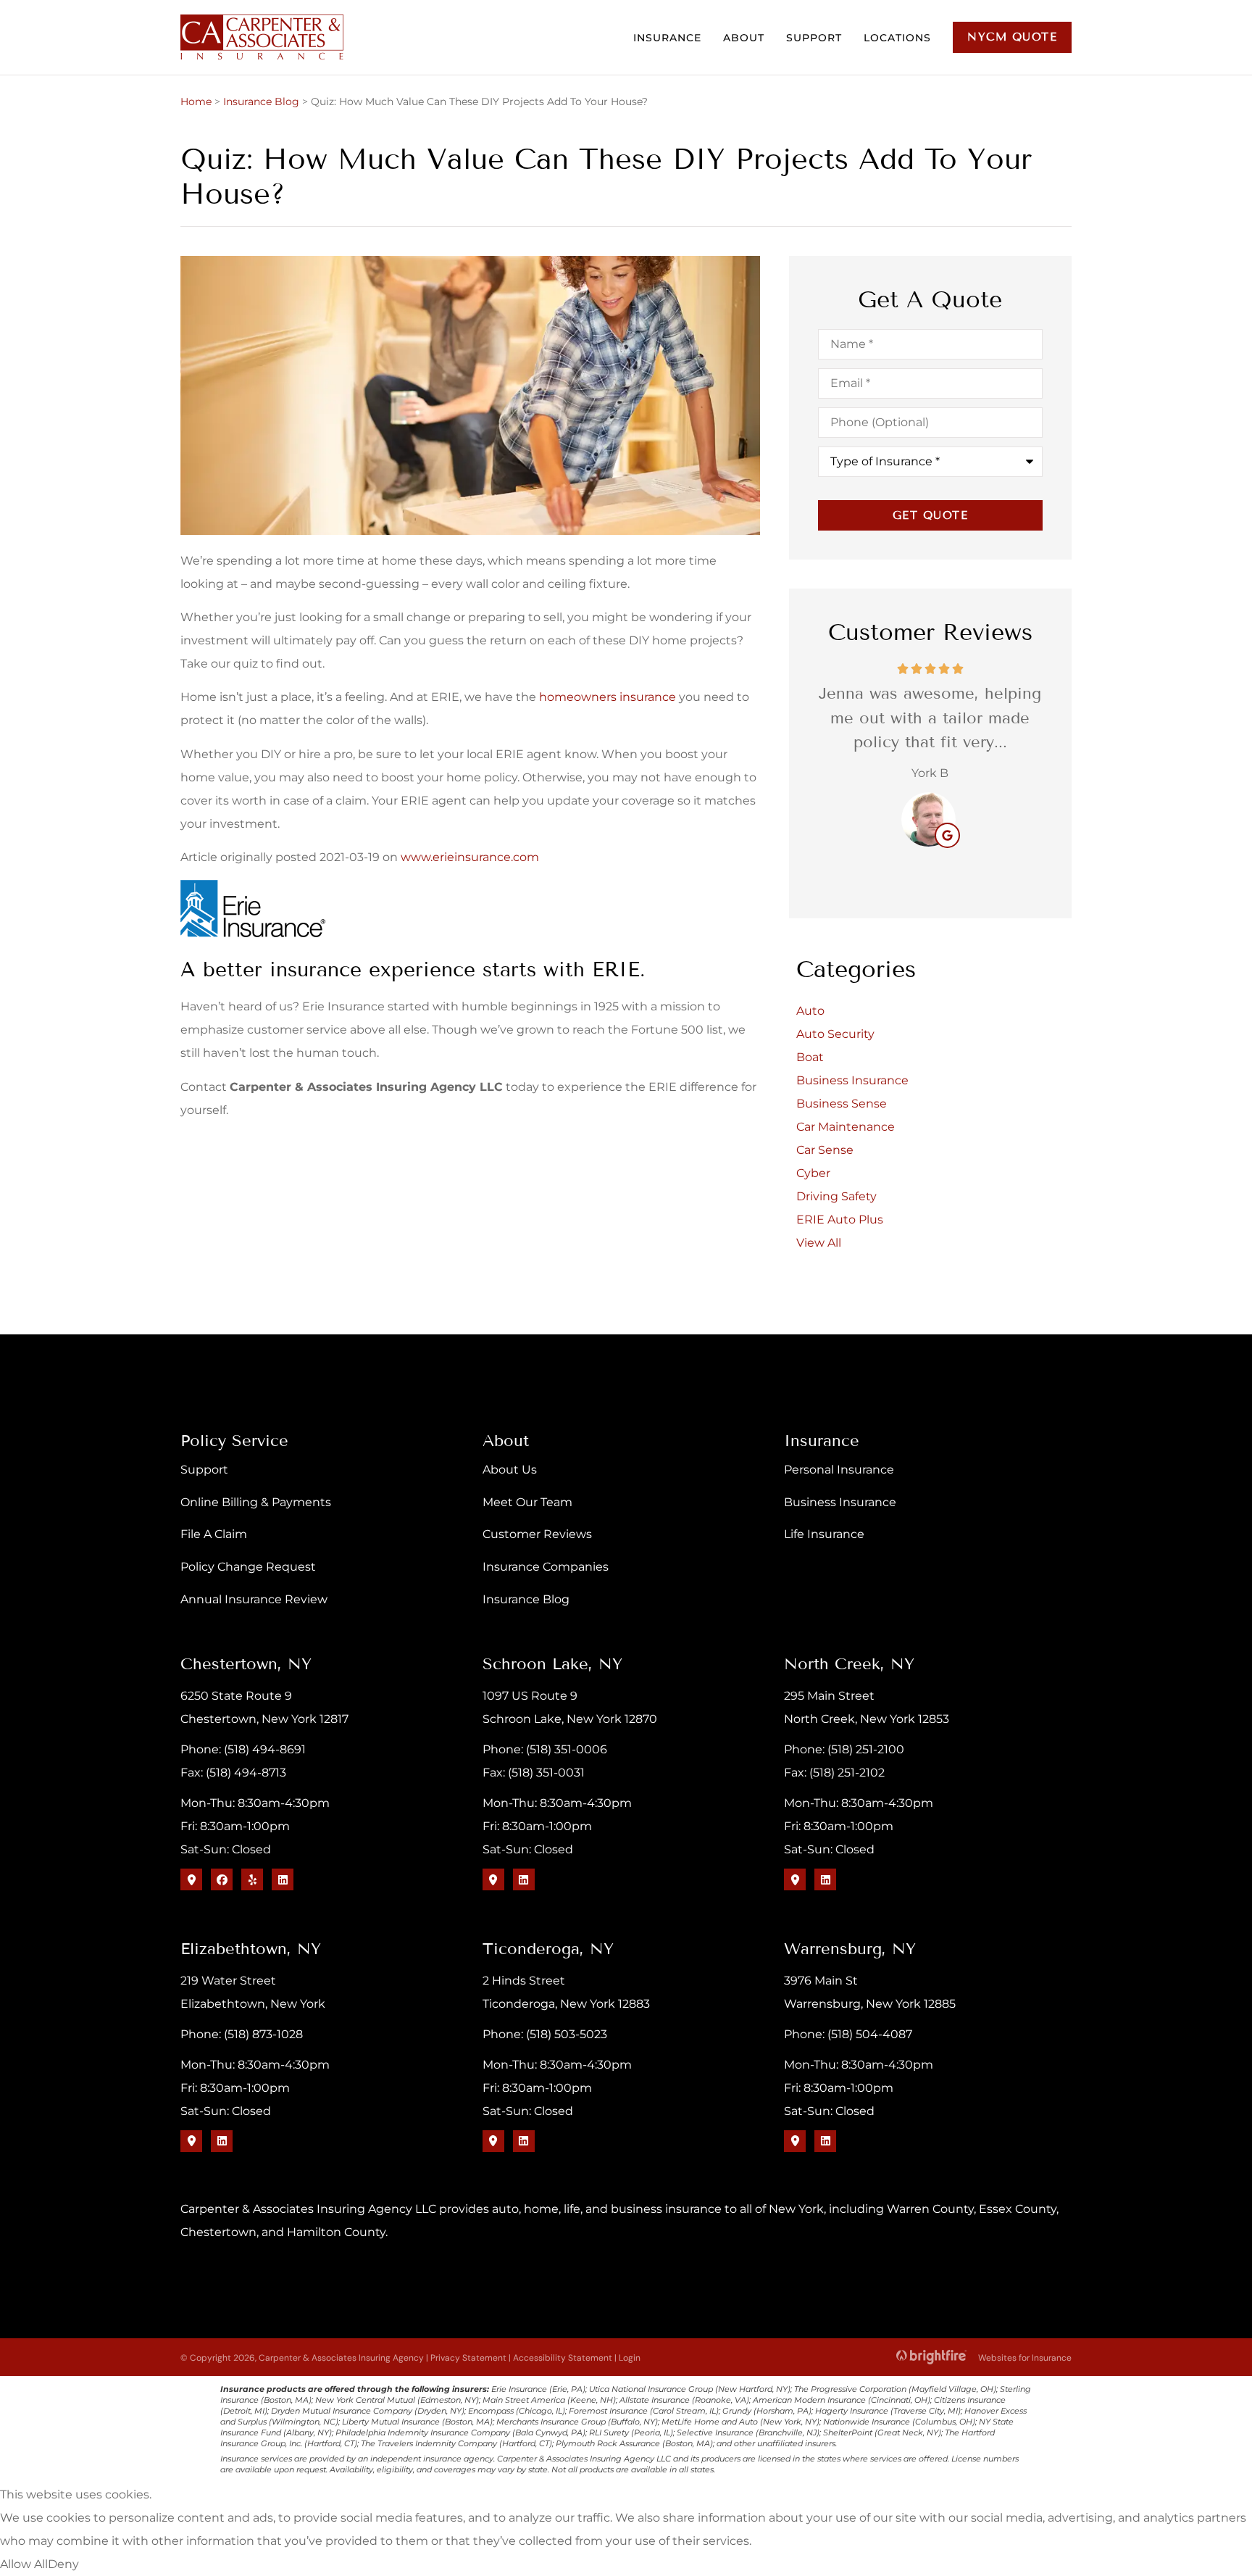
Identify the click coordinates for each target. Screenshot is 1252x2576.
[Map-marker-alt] (191, 1879)
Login (630, 2358)
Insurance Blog (261, 101)
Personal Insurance (839, 1470)
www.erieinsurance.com (470, 857)
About (744, 38)
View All (819, 1243)
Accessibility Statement (563, 2358)
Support (814, 38)
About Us (510, 1470)
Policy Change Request (248, 1567)
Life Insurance (824, 1534)
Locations (897, 38)
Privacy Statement (468, 2358)
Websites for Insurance (1025, 2356)
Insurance (667, 38)
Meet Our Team (527, 1502)
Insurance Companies (546, 1567)
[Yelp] (252, 1879)
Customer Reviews (537, 1534)
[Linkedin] (283, 1879)
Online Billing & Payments (256, 1502)
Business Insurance (840, 1502)
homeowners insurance (608, 697)
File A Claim (214, 1534)
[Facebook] (222, 1879)
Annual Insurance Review (254, 1599)
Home (196, 101)
